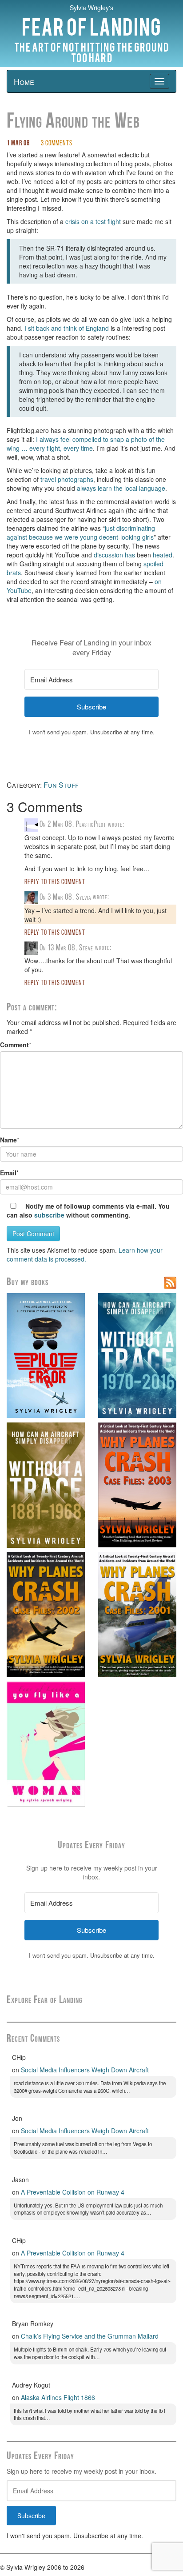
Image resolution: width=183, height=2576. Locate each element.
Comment (14, 1045)
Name (8, 1140)
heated (163, 555)
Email (8, 1173)
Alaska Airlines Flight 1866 (58, 2397)
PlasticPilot (91, 825)
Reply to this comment (55, 882)
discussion (108, 555)
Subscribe (31, 2516)
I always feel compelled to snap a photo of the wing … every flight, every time (86, 444)
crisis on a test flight (93, 221)
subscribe (49, 1215)
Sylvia (84, 897)
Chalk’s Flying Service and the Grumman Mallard (90, 2336)
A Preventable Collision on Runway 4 (73, 2192)
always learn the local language (121, 488)
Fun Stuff (61, 785)
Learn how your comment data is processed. (85, 1254)
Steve (86, 948)
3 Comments (57, 144)
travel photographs (67, 479)
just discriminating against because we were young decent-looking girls (81, 533)
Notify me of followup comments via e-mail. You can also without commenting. (88, 1210)
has (130, 555)
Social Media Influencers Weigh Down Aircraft (85, 2070)
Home (24, 81)
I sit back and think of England (67, 328)
